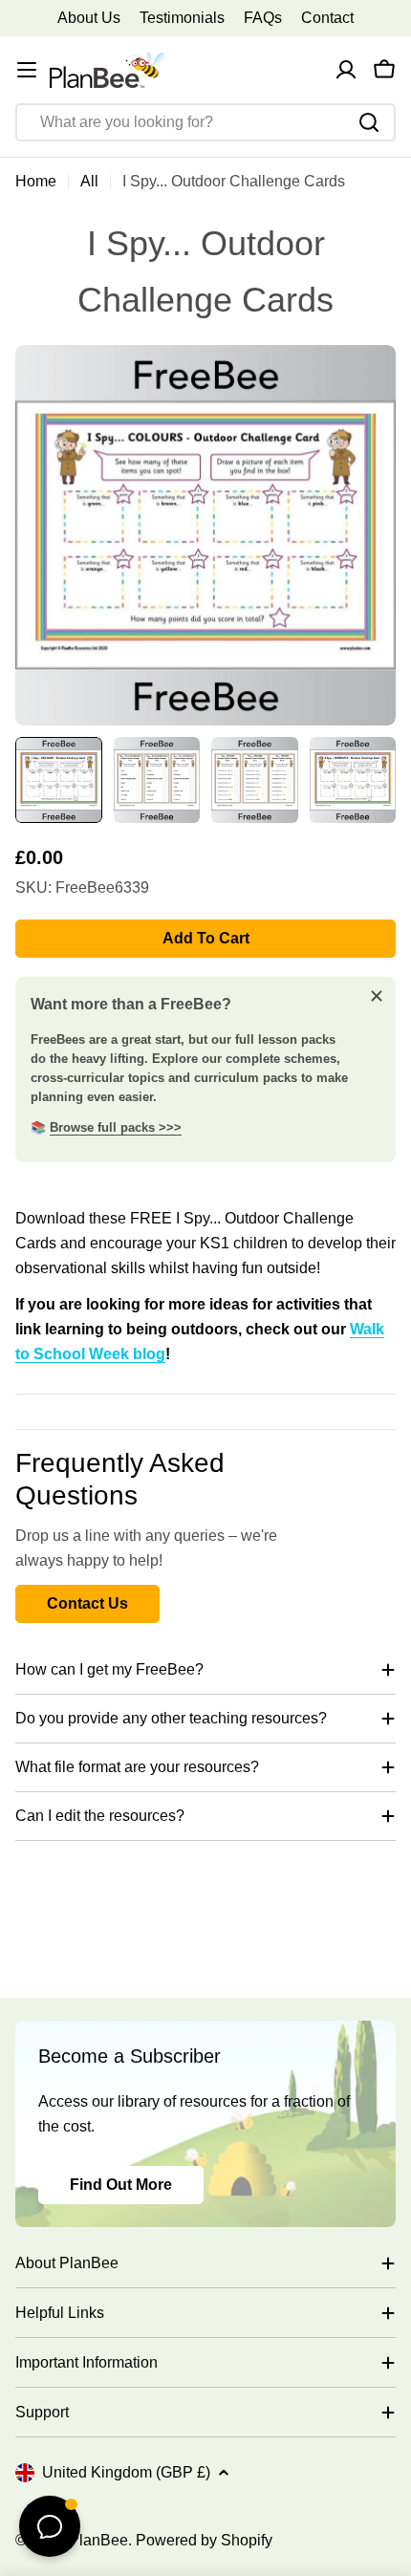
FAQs (263, 18)
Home (36, 181)
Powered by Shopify (204, 2540)
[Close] (377, 996)
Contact (327, 18)
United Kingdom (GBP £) (126, 2472)
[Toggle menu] (27, 70)
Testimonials (182, 18)
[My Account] (346, 70)
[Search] (369, 122)
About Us (89, 18)
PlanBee (98, 2540)
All (89, 181)
